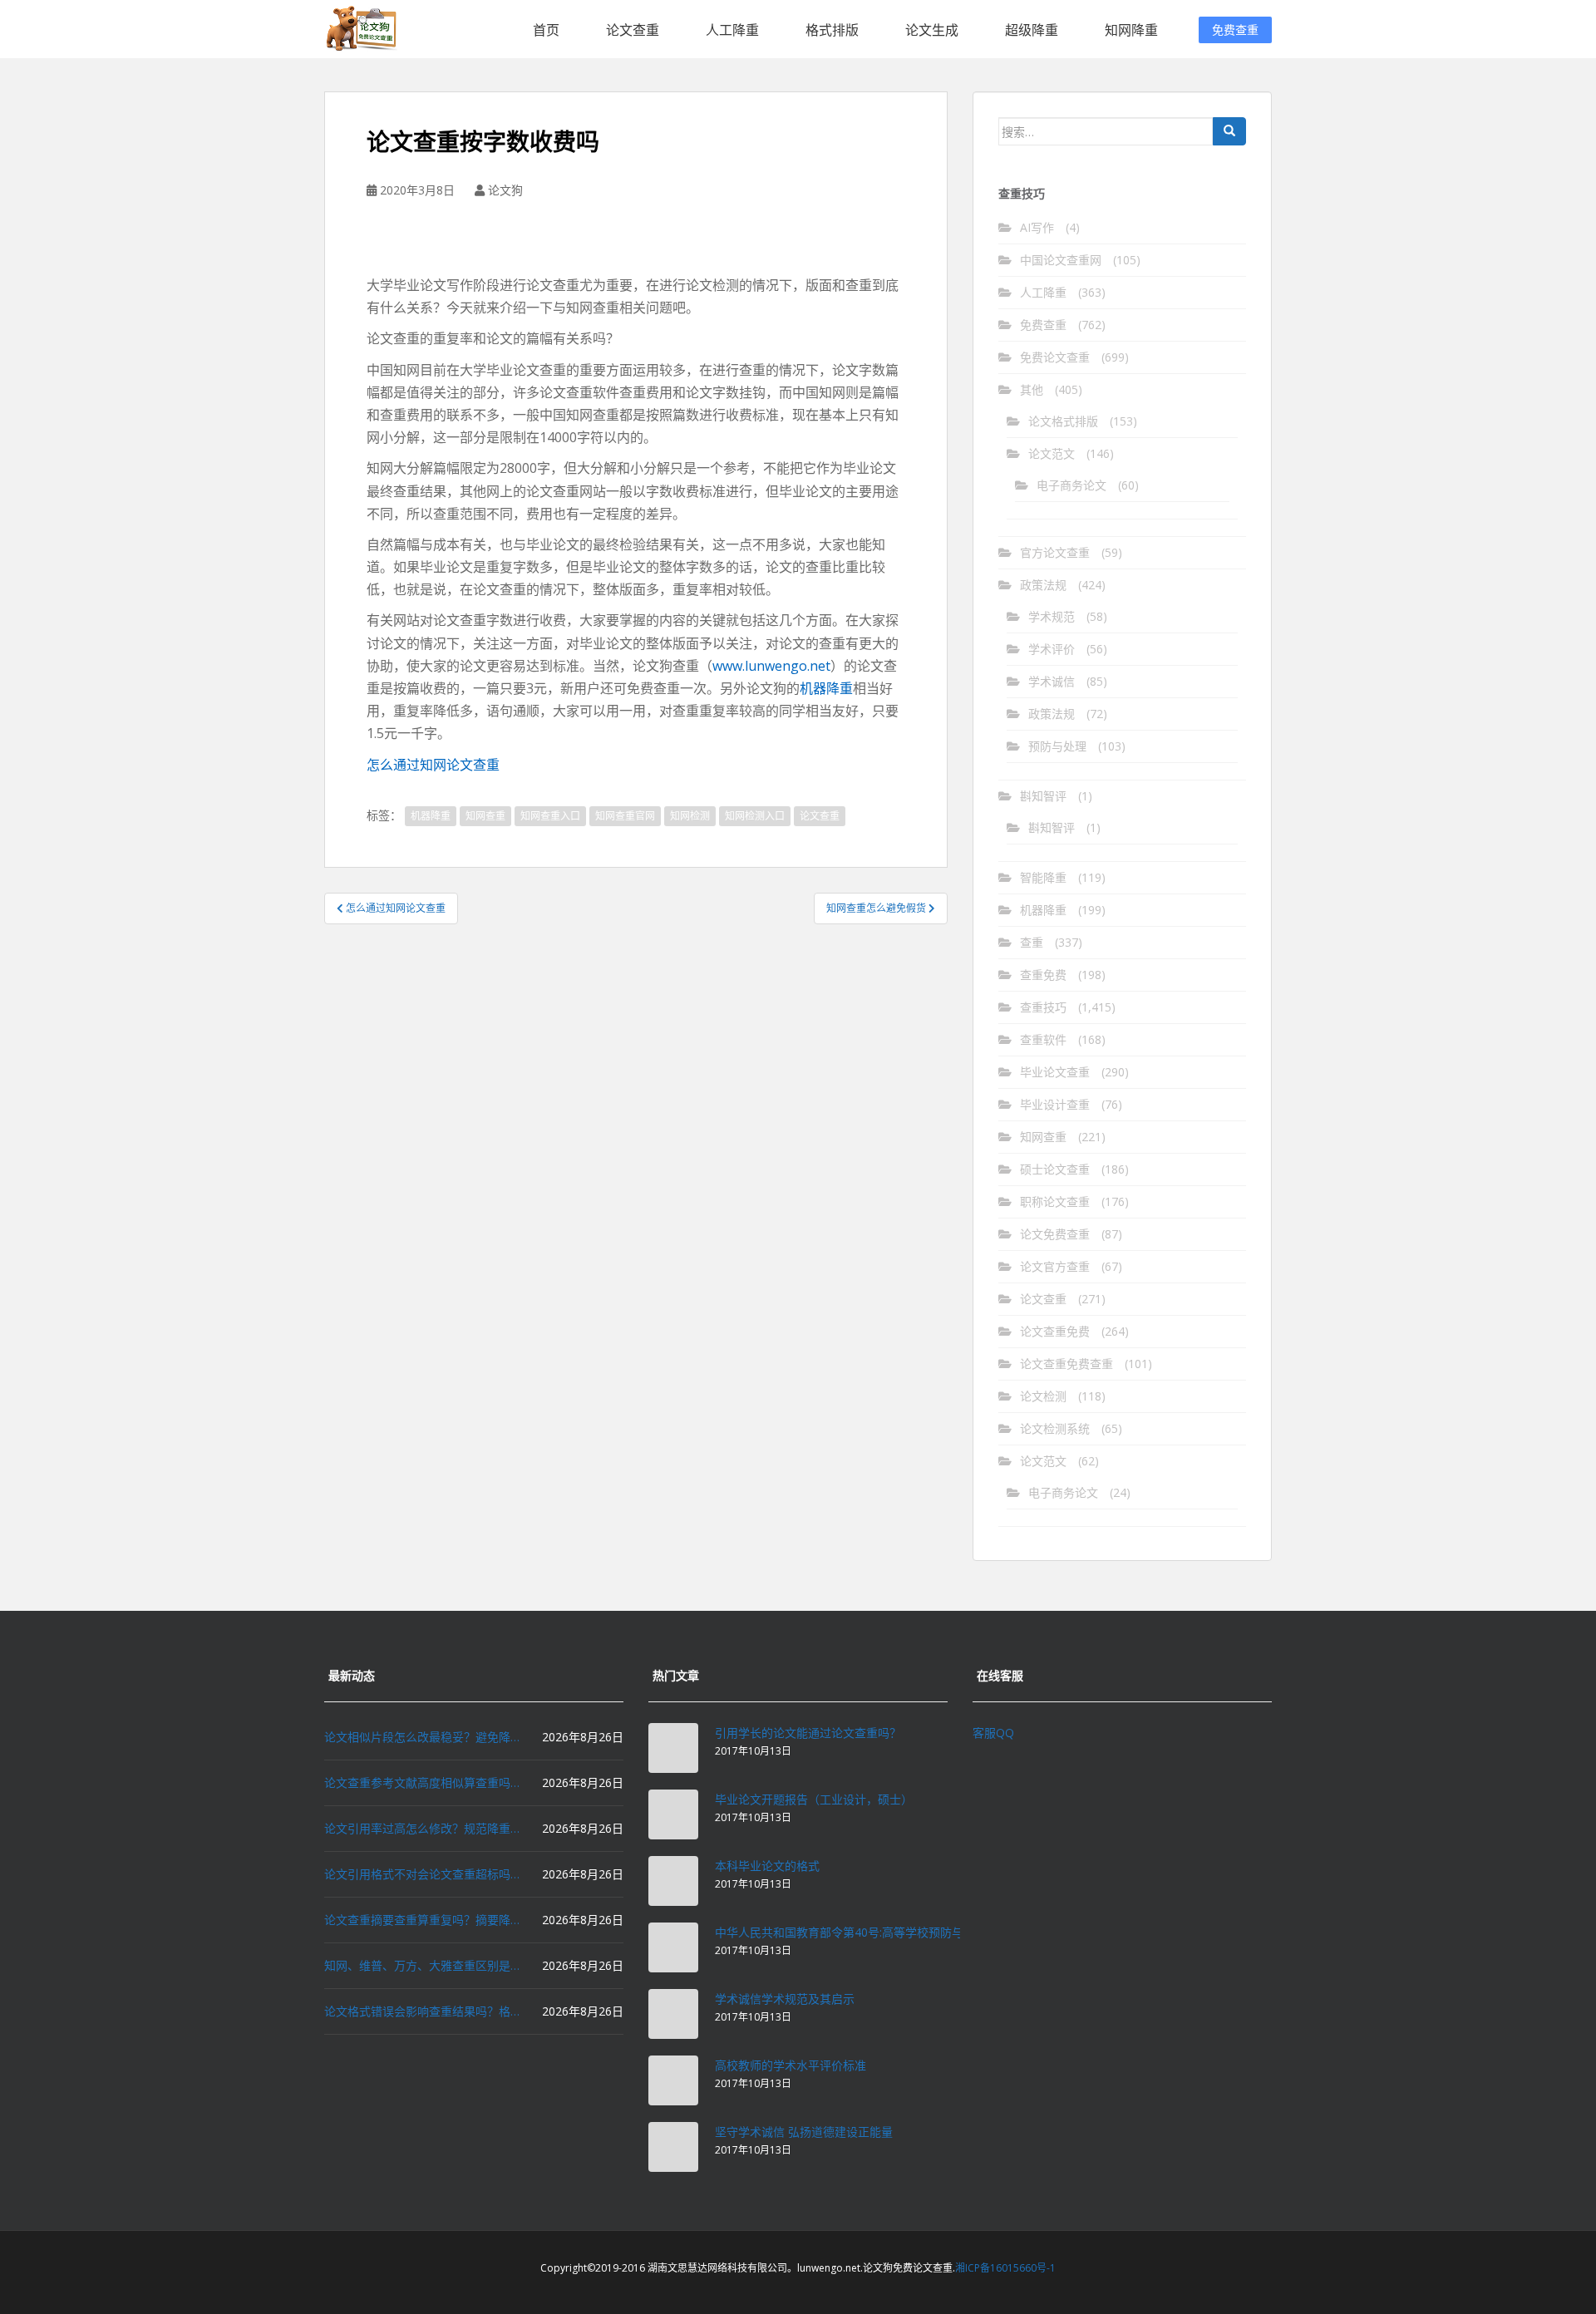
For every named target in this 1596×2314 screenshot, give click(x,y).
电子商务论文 (1071, 485)
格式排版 (832, 30)
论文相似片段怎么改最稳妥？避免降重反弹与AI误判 (424, 1737)
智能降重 (1043, 877)
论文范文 (1052, 453)
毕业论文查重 (1055, 1072)
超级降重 (1032, 30)
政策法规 (1043, 585)
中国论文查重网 (1061, 260)
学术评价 (1052, 649)
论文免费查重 (1055, 1234)
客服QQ (993, 1733)
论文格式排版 (1063, 421)
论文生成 (932, 30)
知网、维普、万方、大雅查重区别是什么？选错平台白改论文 (424, 1965)
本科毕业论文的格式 (767, 1866)
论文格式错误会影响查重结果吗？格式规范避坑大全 (424, 2011)
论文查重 (633, 30)
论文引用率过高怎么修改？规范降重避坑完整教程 (424, 1828)
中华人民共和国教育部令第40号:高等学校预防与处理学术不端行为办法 (897, 1932)
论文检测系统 (1055, 1428)
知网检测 (690, 816)
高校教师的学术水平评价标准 (791, 2065)
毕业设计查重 (1055, 1104)
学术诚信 (1052, 681)
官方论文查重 (1055, 552)
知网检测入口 (755, 816)
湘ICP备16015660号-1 (1005, 2268)
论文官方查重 (1055, 1266)
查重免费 (1043, 975)
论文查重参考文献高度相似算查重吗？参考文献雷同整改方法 (424, 1782)
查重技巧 (1043, 1007)
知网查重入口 (550, 816)
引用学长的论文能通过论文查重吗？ (808, 1733)
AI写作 (1037, 227)
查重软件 (1043, 1039)
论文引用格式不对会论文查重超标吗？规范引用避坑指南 (424, 1874)
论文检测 (1043, 1396)
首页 (546, 30)
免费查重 (1235, 30)
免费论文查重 (1055, 357)
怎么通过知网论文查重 (433, 765)
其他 (1032, 389)
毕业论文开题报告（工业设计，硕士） (814, 1799)
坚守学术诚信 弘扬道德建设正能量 (804, 2132)
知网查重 (485, 816)
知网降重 (1131, 30)
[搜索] (1229, 131)
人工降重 (732, 30)
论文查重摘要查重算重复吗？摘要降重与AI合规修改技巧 (424, 1920)
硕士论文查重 (1055, 1169)
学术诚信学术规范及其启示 (785, 1999)
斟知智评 (1043, 796)
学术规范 (1052, 616)
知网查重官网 (625, 816)
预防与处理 (1057, 746)
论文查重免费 (1055, 1331)
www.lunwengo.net (771, 666)
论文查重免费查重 (1066, 1364)
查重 (1032, 942)
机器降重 (826, 688)
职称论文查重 (1055, 1201)
